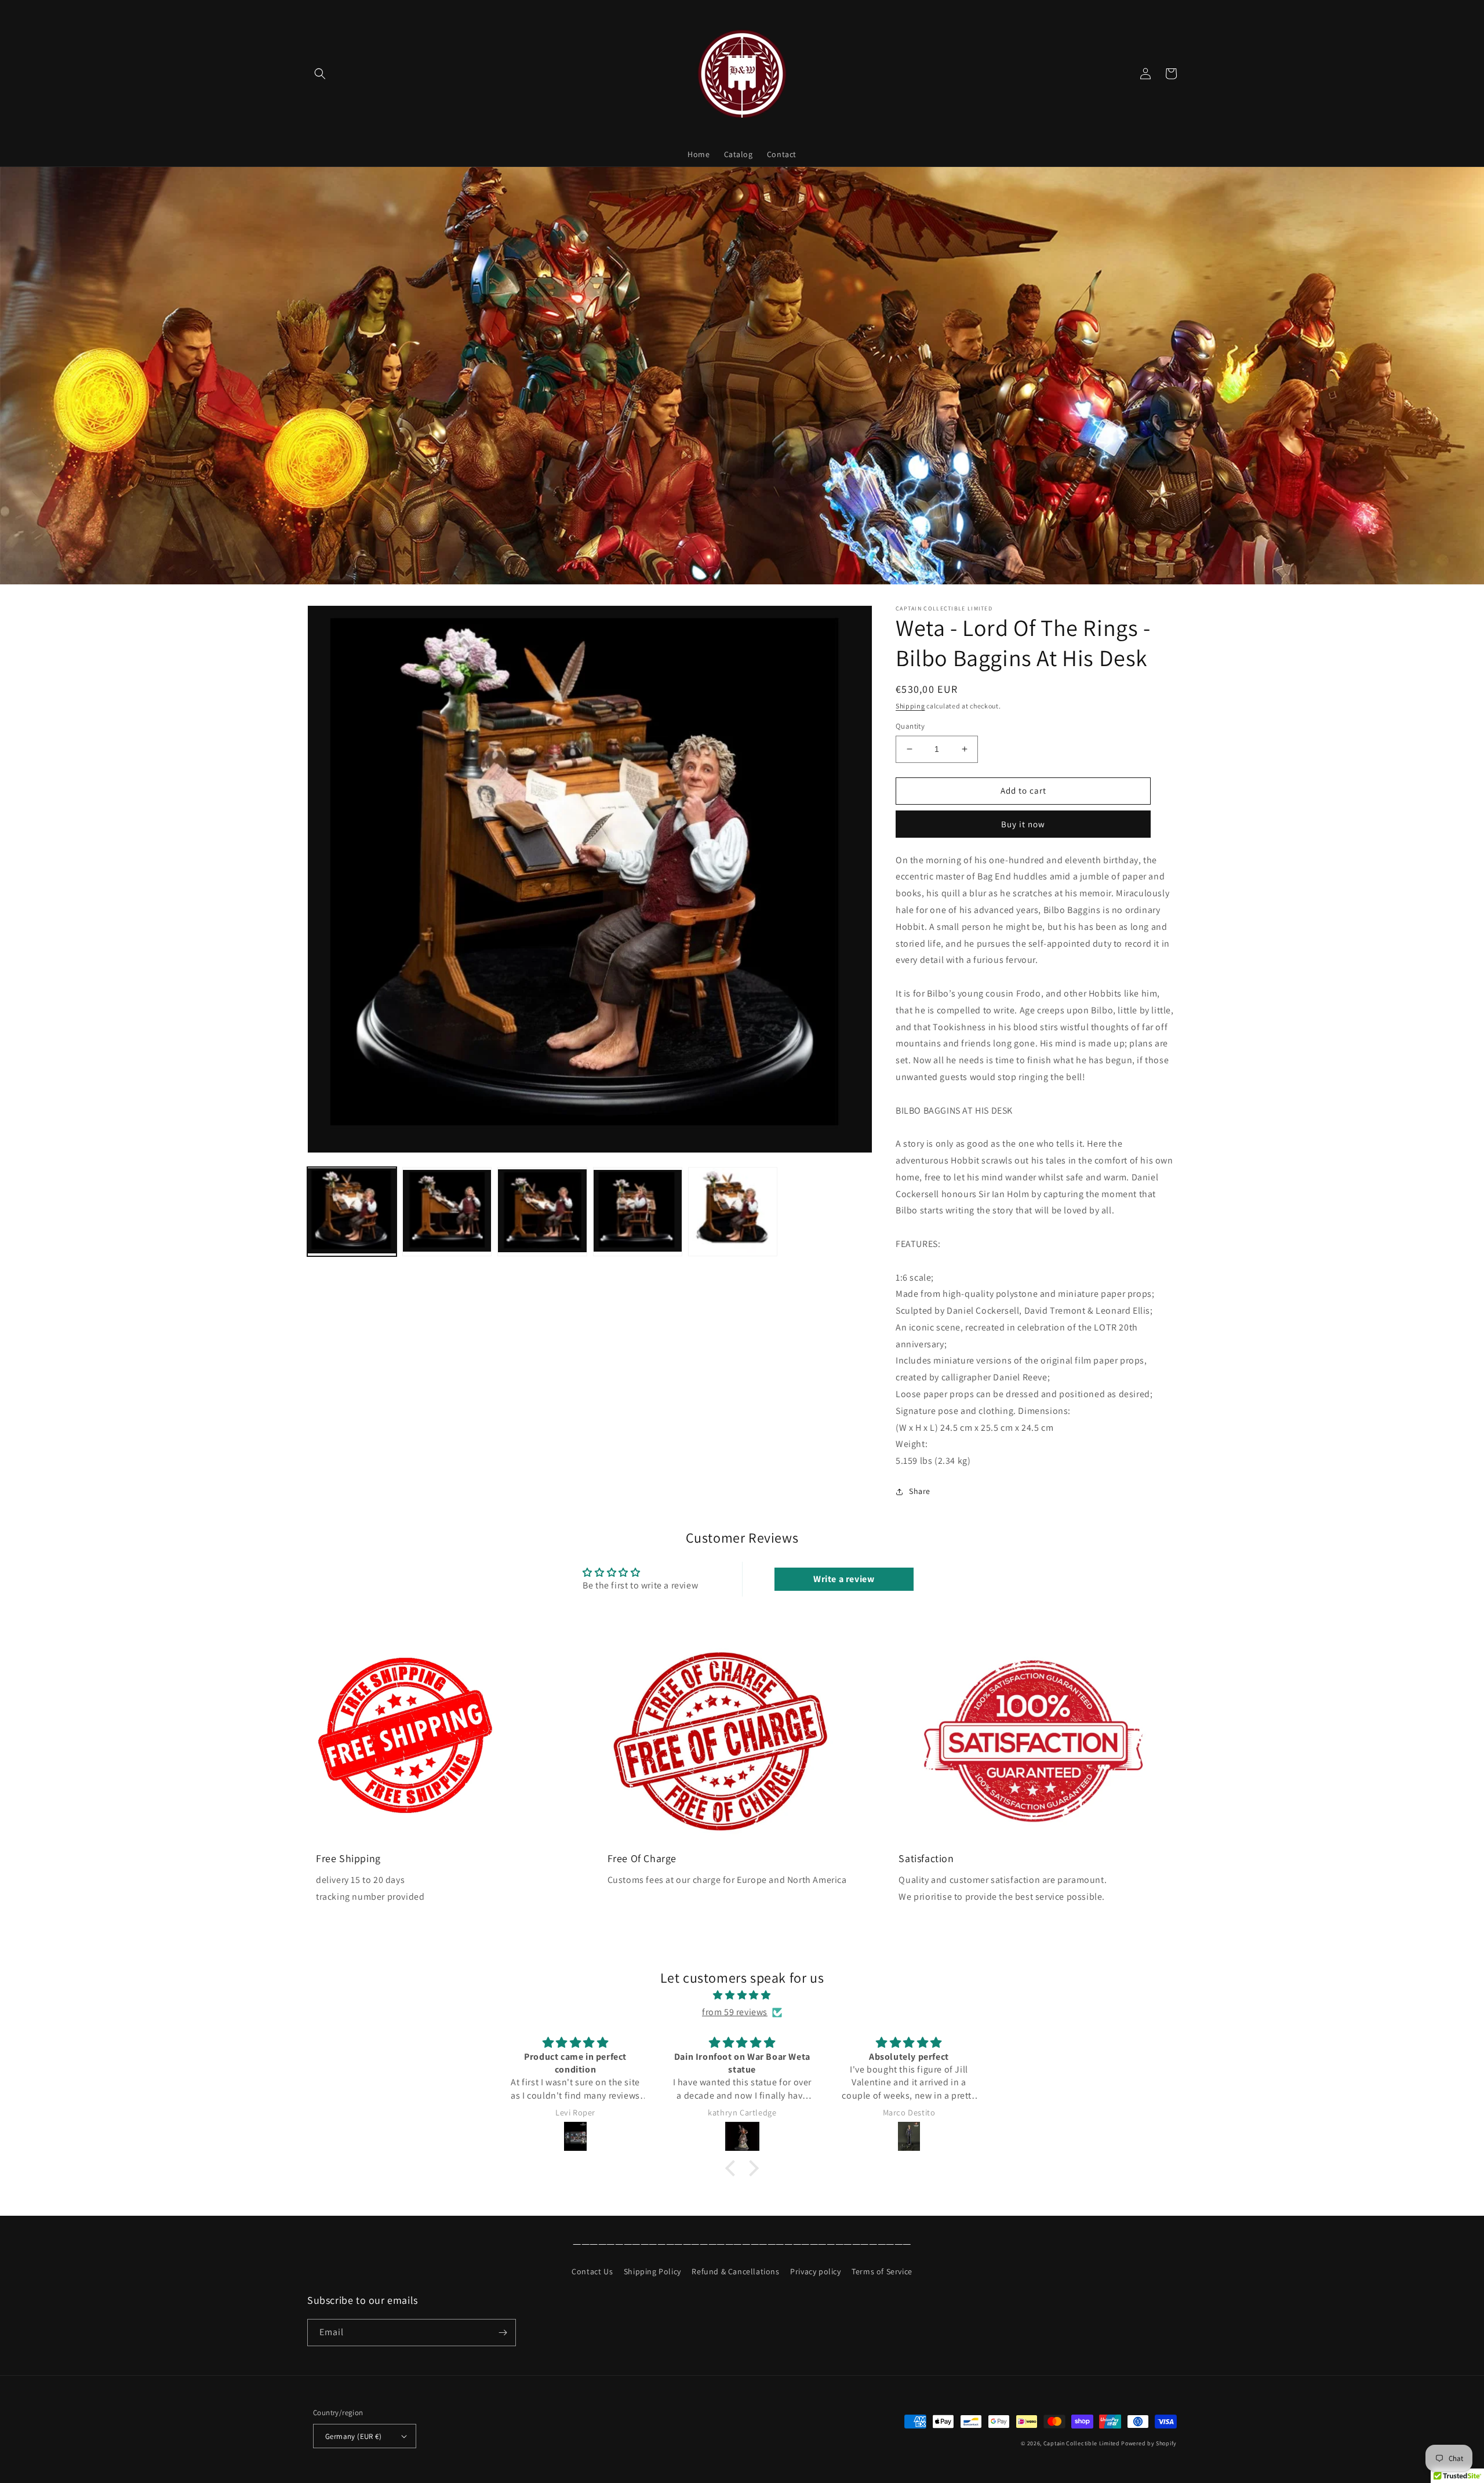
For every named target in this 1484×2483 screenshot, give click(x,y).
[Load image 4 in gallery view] (638, 1212)
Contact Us (592, 2271)
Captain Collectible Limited (1082, 2443)
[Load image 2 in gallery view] (447, 1212)
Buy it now (1023, 824)
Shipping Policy (652, 2271)
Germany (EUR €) (353, 2436)
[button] (320, 74)
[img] (742, 1995)
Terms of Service (882, 2271)
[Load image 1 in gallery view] (352, 1212)
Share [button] (920, 1491)
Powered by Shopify (1149, 2443)
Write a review (844, 1579)
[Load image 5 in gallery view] (733, 1212)
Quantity (910, 726)
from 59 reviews (735, 2012)
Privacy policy (815, 2271)
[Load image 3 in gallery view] (542, 1212)
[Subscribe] (503, 2333)
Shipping (910, 706)
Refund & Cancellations (735, 2271)
